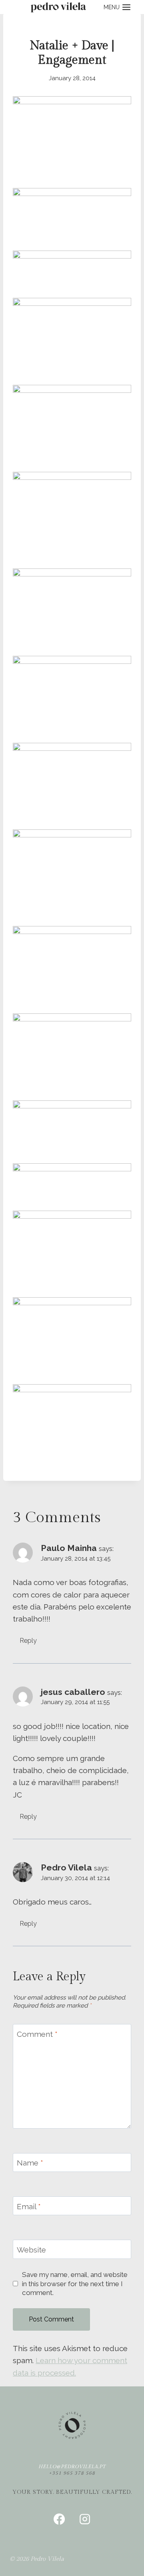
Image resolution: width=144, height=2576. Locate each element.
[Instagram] (85, 2519)
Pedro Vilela (66, 1867)
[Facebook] (59, 2519)
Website (31, 2250)
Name (30, 2163)
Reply (28, 1641)
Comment (37, 2034)
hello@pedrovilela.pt (72, 2467)
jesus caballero (73, 1692)
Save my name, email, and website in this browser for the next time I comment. (75, 2283)
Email (29, 2206)
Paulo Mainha (69, 1548)
